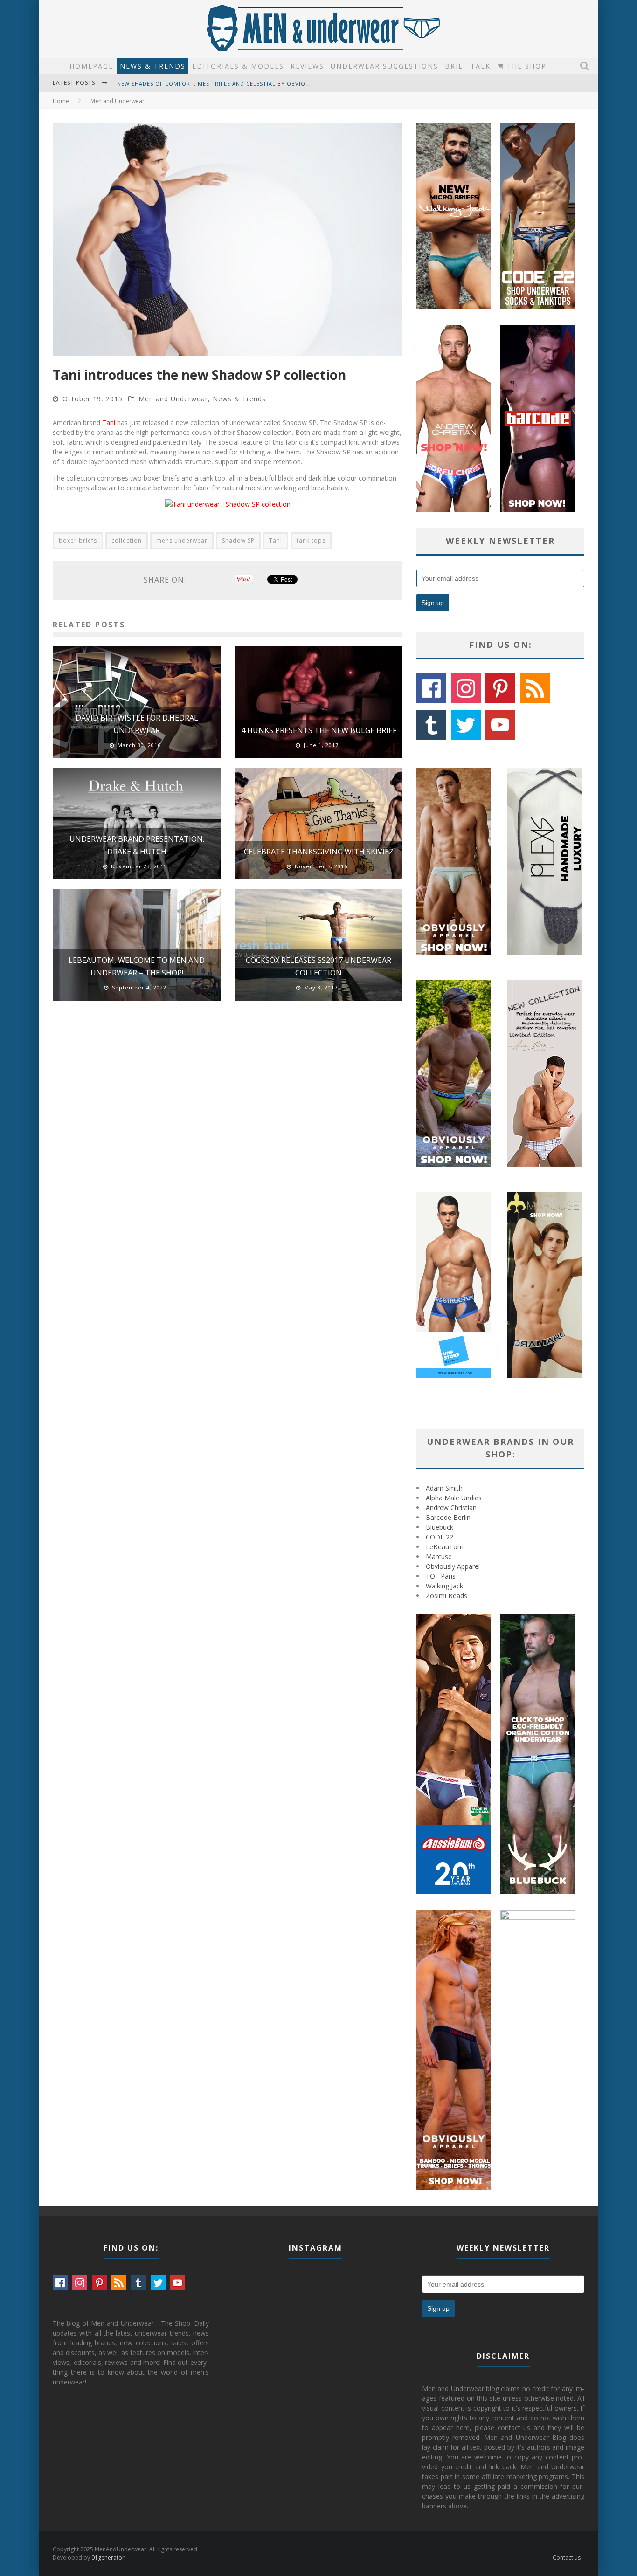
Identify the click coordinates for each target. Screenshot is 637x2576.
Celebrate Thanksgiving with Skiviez (319, 852)
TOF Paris (441, 1576)
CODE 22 (440, 1537)
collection (127, 540)
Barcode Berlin (448, 1517)
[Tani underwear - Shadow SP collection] (228, 504)
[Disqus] (228, 1140)
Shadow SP (238, 540)
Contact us (567, 2558)
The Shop (525, 66)
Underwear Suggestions (384, 66)
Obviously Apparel (453, 1566)
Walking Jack (444, 1586)
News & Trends (153, 66)
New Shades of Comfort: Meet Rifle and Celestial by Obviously (218, 83)
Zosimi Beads (447, 1596)
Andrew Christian (451, 1508)
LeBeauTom (445, 1547)
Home (61, 101)
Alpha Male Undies (454, 1498)
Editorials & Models (238, 66)
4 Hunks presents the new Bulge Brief (319, 730)
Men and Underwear (173, 399)
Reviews (307, 66)
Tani (109, 422)
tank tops (311, 540)
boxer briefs (78, 540)
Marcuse (439, 1556)
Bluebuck (440, 1527)
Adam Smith (444, 1488)
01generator (108, 2558)
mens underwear (182, 540)
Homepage (91, 66)
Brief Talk (468, 66)
